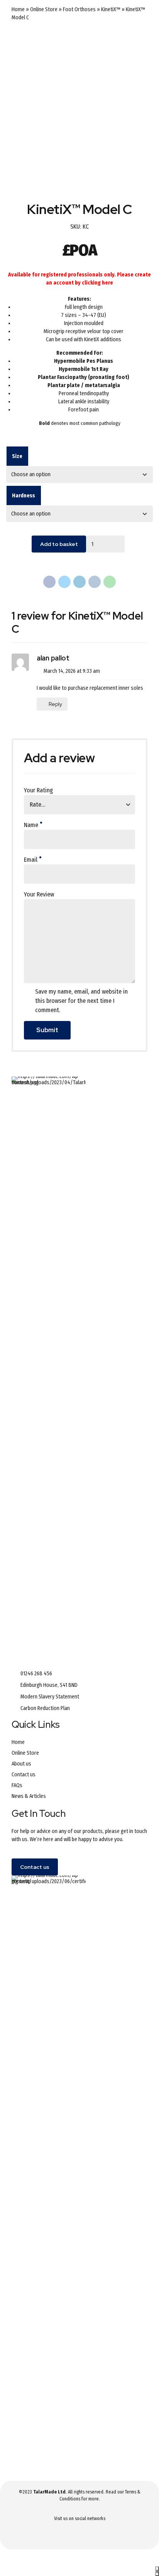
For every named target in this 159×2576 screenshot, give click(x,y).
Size (17, 456)
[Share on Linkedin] (79, 582)
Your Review (39, 894)
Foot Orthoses (79, 9)
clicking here (97, 283)
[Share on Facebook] (49, 582)
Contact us (24, 1775)
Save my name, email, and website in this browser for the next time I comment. (81, 1001)
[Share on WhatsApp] (110, 582)
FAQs (17, 1785)
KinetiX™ (111, 9)
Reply (55, 704)
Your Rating (38, 790)
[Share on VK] (95, 582)
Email (31, 860)
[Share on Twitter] (64, 582)
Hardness (24, 496)
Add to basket (59, 544)
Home (18, 9)
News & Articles (29, 1796)
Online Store (44, 9)
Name (31, 825)
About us (21, 1764)
